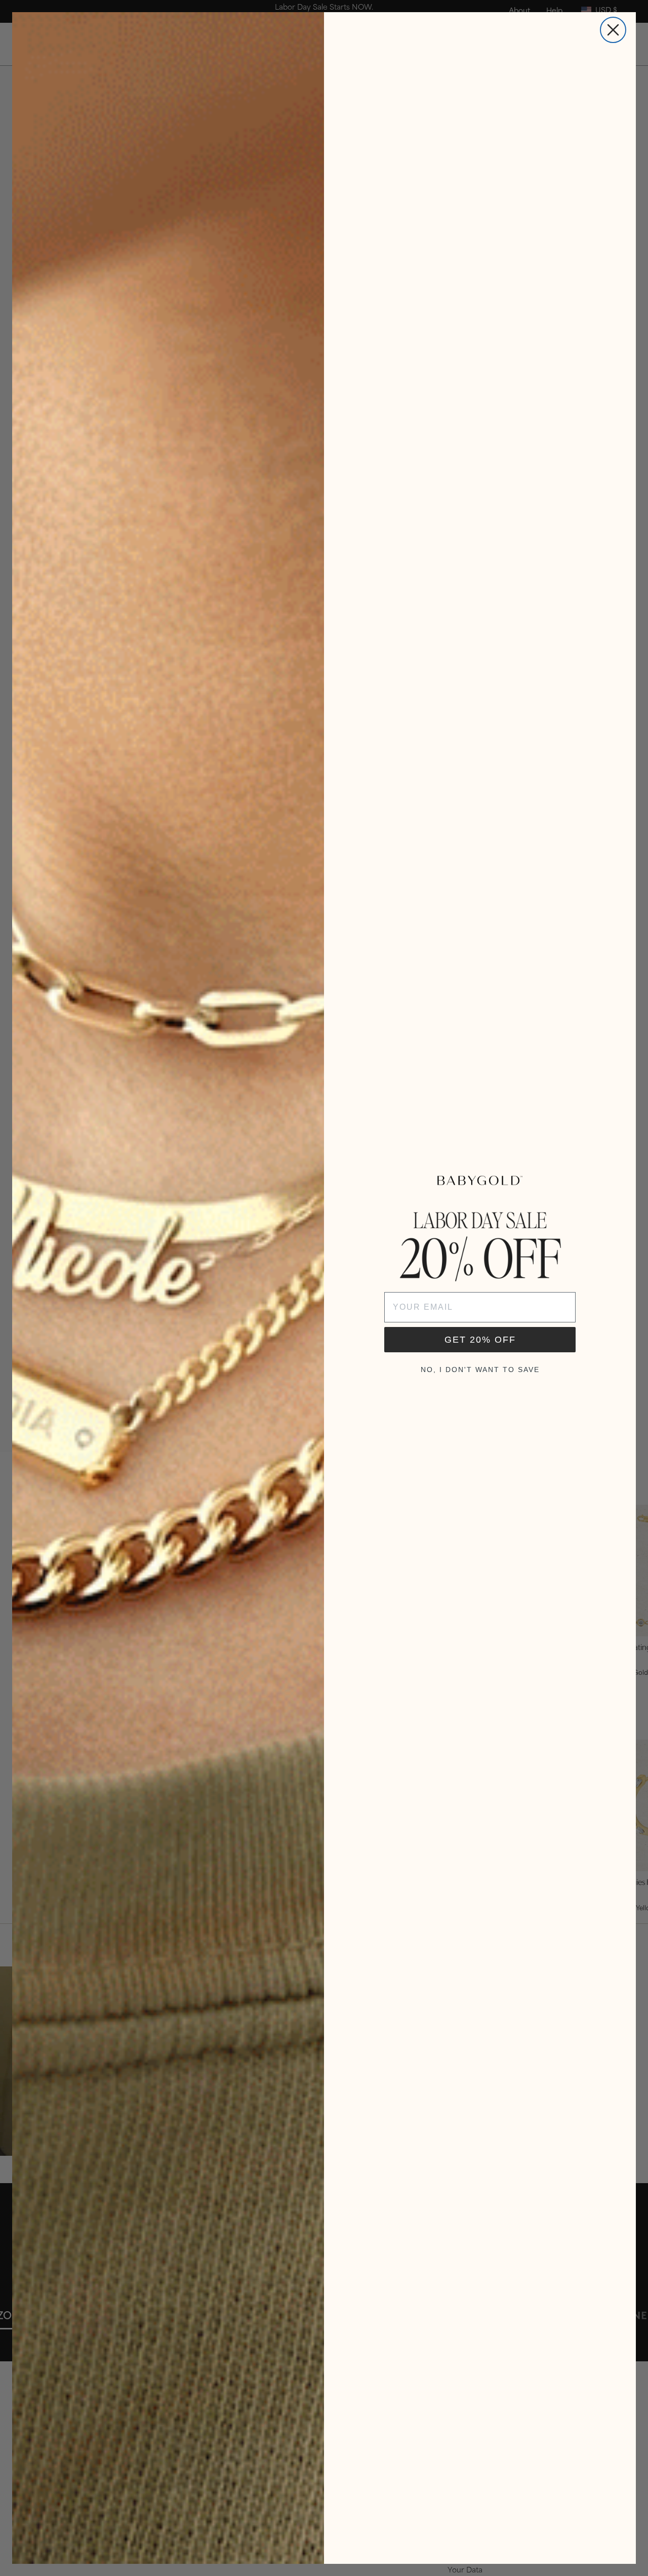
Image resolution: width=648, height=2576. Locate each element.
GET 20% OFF (480, 1340)
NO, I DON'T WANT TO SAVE (480, 1370)
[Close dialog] (613, 30)
